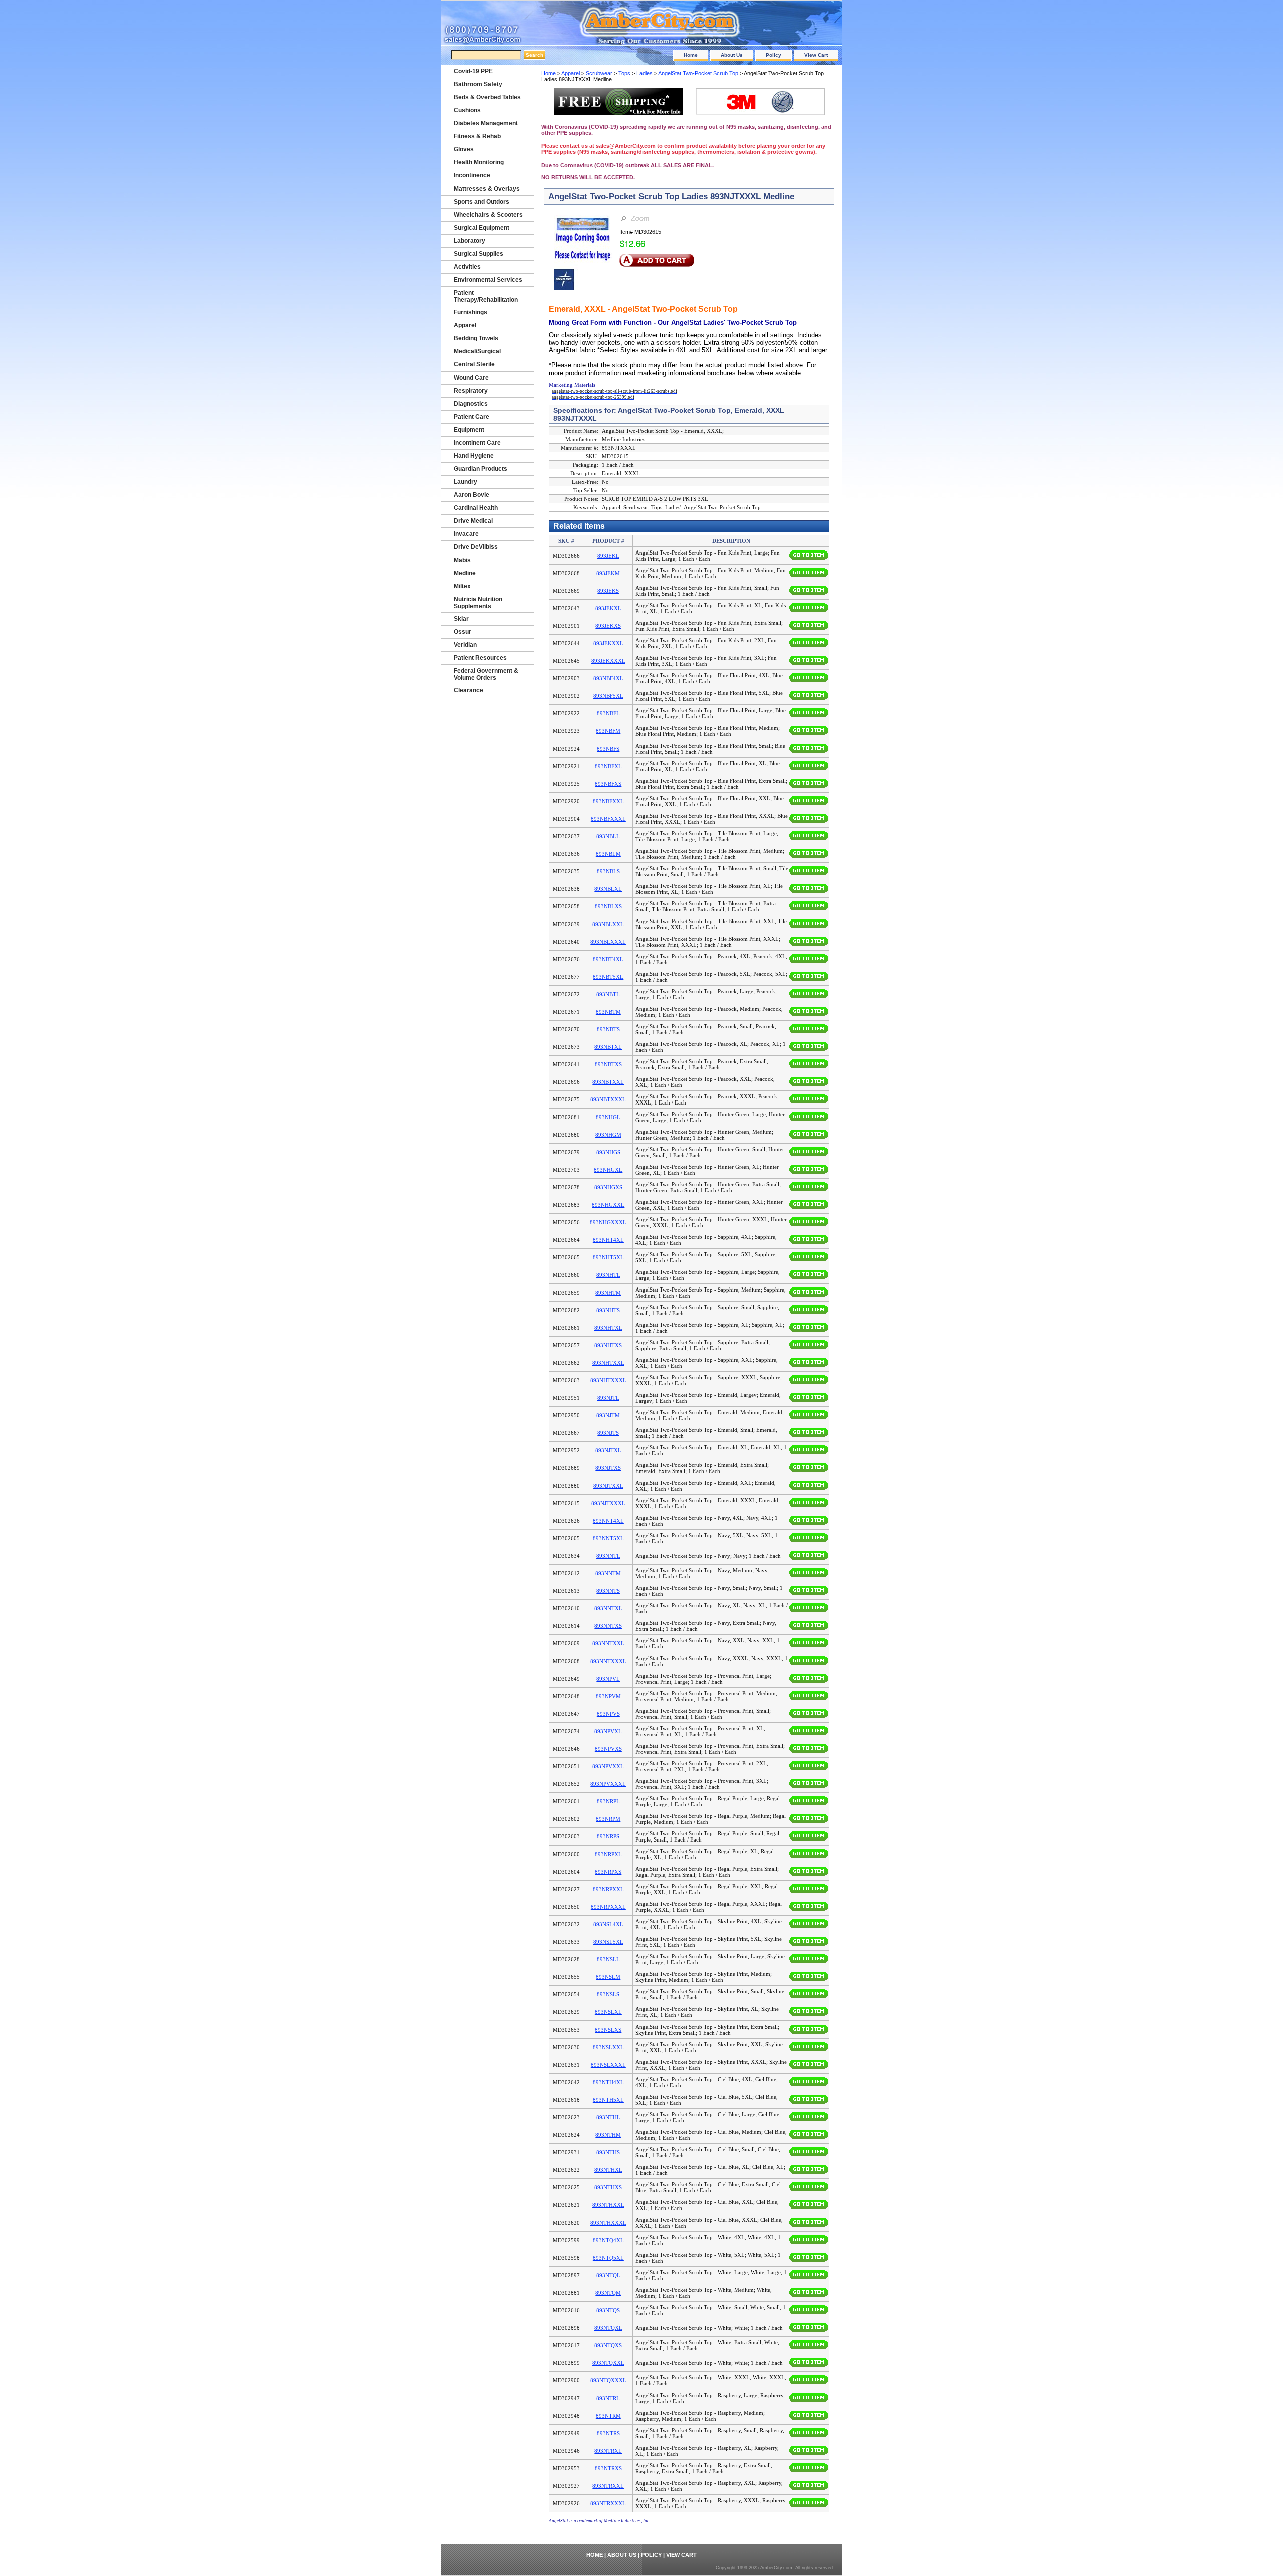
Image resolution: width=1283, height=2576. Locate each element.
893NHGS (608, 1152)
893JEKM (608, 573)
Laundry (465, 482)
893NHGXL (608, 1170)
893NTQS (608, 2310)
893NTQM (608, 2293)
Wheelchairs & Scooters (488, 215)
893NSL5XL (608, 1942)
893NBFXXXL (608, 819)
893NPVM (608, 1696)
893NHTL (608, 1275)
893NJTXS (608, 1468)
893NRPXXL (608, 1889)
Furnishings (470, 312)
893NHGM (608, 1135)
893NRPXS (608, 1872)
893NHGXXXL (608, 1222)
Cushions (467, 110)
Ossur (462, 632)
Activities (467, 267)
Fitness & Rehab (477, 136)
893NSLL (608, 1959)
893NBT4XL (608, 959)
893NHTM (608, 1293)
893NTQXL (608, 2328)
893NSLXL (608, 2012)
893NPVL (608, 1679)
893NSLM (608, 1977)
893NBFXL (608, 766)
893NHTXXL (608, 1363)
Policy (774, 55)
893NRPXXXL (608, 1907)
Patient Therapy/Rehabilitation (486, 296)
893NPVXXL (608, 1766)
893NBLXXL (608, 924)
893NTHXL (608, 2170)
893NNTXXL (608, 1643)
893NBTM (608, 1012)
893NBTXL (608, 1047)
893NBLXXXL (608, 942)
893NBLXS (608, 906)
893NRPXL (608, 1854)
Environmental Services (488, 280)
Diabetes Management (486, 123)
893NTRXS (608, 2468)
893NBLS (608, 871)
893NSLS (608, 1994)
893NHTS (608, 1310)
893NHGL (608, 1117)
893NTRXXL (608, 2486)
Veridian (465, 645)
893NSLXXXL (608, 2065)
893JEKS (608, 591)
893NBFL (608, 713)
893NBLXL (608, 889)
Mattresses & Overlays (487, 189)
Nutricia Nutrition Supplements (478, 603)
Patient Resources (480, 658)
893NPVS (608, 1714)
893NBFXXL (608, 801)
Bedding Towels (476, 338)
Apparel (571, 73)
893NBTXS (608, 1064)
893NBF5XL (608, 696)
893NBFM (608, 731)
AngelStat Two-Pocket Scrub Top (698, 73)
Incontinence (472, 175)
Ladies (645, 73)
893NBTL (608, 994)
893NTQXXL (608, 2363)
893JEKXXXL (608, 661)
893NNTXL (608, 1608)
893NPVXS (608, 1749)
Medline (465, 573)
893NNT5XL (608, 1538)
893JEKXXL (608, 643)
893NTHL (608, 2117)
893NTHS (608, 2152)
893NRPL (608, 1801)
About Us (732, 55)
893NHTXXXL (608, 1380)
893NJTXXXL (608, 1503)
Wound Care (471, 378)
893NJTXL (608, 1450)
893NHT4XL (608, 1240)
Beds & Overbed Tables (487, 97)
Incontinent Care (477, 443)
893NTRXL (608, 2451)
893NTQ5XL (608, 2258)
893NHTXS (608, 1345)
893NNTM (608, 1573)
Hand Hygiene (474, 456)
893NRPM (608, 1819)
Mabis (462, 560)
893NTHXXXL (608, 2223)
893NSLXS (608, 2030)
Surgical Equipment (481, 228)
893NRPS (608, 1836)
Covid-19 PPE (473, 71)
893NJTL (608, 1398)
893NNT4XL (608, 1521)
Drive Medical (473, 521)
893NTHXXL (608, 2205)
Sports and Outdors (481, 202)
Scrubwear (599, 73)
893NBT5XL (608, 977)
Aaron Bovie (471, 495)
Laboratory (469, 241)
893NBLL (608, 836)
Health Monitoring (479, 162)
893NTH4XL (608, 2082)
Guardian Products (480, 469)
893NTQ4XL (608, 2240)
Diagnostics (471, 404)
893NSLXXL (608, 2047)
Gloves (464, 149)
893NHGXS (608, 1187)
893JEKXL (608, 608)
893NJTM (608, 1415)
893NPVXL (608, 1731)
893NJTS (608, 1433)
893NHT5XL (608, 1257)
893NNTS (608, 1591)
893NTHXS (608, 2187)
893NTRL (608, 2398)
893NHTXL (608, 1328)
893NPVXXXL (608, 1784)
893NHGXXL (608, 1205)
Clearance (468, 690)
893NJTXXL (608, 1486)
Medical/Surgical (477, 351)
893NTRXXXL (608, 2503)
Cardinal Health (476, 508)
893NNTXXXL (608, 1661)
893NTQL (608, 2275)
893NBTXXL (608, 1082)
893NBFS (608, 749)
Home (691, 55)
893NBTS (608, 1029)
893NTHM (608, 2135)
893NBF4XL (608, 678)
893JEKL (608, 556)
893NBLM (608, 854)
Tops (624, 73)
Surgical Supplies (478, 254)
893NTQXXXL (608, 2380)
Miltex (462, 586)
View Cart (816, 55)
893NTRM (608, 2416)
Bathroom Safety (478, 84)
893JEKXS (608, 626)
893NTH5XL (608, 2100)
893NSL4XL (608, 1924)
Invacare (466, 534)
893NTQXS (608, 2345)
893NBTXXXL (608, 1099)
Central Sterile (474, 364)
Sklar (461, 619)
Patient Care (471, 417)
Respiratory (471, 391)
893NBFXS (608, 784)
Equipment (469, 430)
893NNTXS (608, 1626)
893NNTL (608, 1556)
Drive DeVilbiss (476, 547)
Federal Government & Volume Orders (486, 674)
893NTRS (608, 2433)
